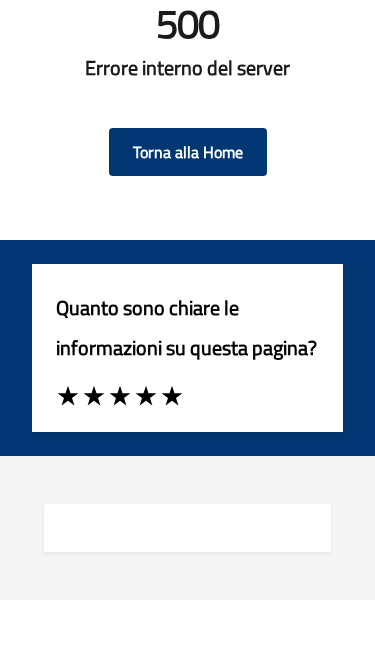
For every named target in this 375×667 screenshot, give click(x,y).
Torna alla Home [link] (188, 152)
